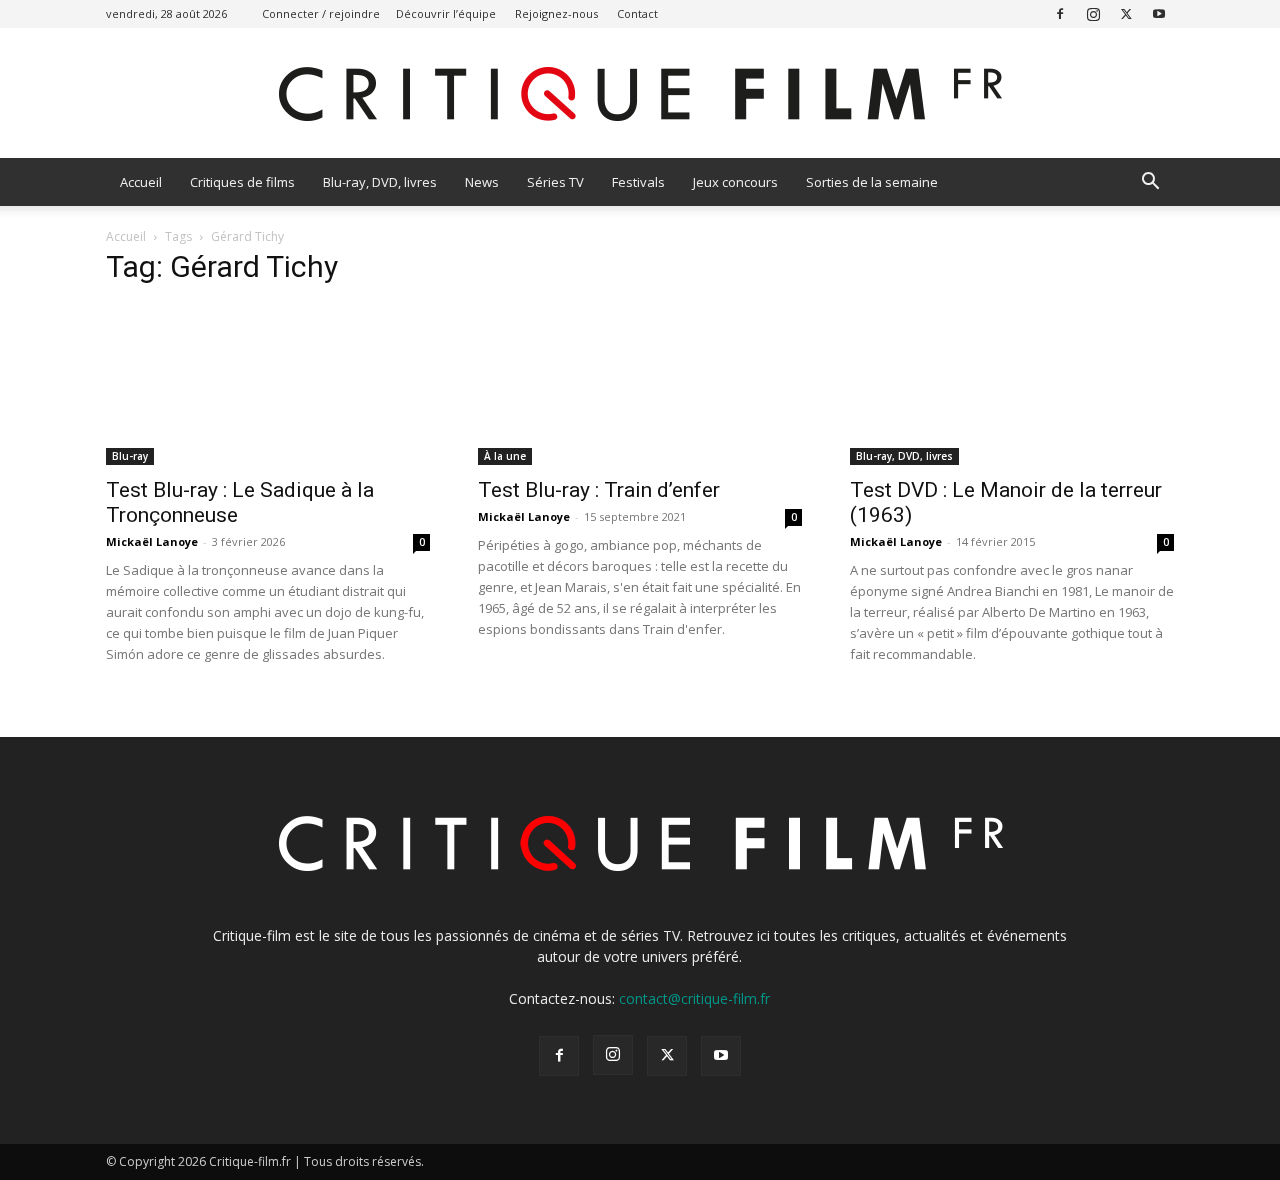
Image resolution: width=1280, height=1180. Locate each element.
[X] (1126, 13)
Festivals (638, 182)
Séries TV (555, 182)
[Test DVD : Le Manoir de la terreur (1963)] (1012, 385)
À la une (505, 456)
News (482, 182)
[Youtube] (1159, 13)
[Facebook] (1060, 13)
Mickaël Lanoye (152, 541)
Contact (637, 13)
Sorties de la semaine (872, 182)
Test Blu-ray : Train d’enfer (599, 490)
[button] (1150, 183)
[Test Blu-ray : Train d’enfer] (640, 385)
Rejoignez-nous (556, 13)
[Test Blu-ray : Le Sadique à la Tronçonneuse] (268, 385)
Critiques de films (242, 182)
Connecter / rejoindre (321, 13)
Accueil (141, 182)
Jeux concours (735, 182)
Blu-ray (130, 456)
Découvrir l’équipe (446, 13)
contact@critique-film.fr (694, 998)
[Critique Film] (640, 94)
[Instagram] (1093, 13)
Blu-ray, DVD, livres (380, 182)
